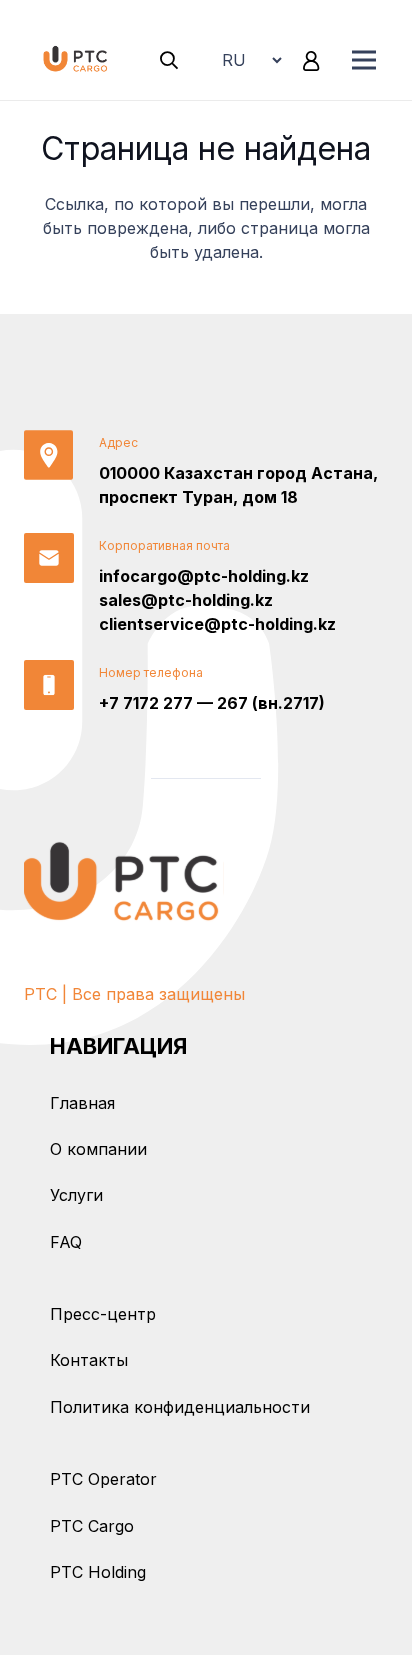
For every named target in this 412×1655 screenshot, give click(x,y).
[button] (170, 60)
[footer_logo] (124, 881)
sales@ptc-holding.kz (186, 600)
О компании (98, 1149)
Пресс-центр (103, 1314)
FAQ (66, 1242)
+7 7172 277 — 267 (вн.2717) (212, 703)
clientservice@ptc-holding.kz (217, 624)
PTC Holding (98, 1572)
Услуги (76, 1195)
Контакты (89, 1360)
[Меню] (364, 60)
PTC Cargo (92, 1526)
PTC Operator (103, 1479)
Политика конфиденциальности (180, 1407)
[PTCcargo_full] (77, 60)
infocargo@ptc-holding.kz (204, 576)
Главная (82, 1103)
